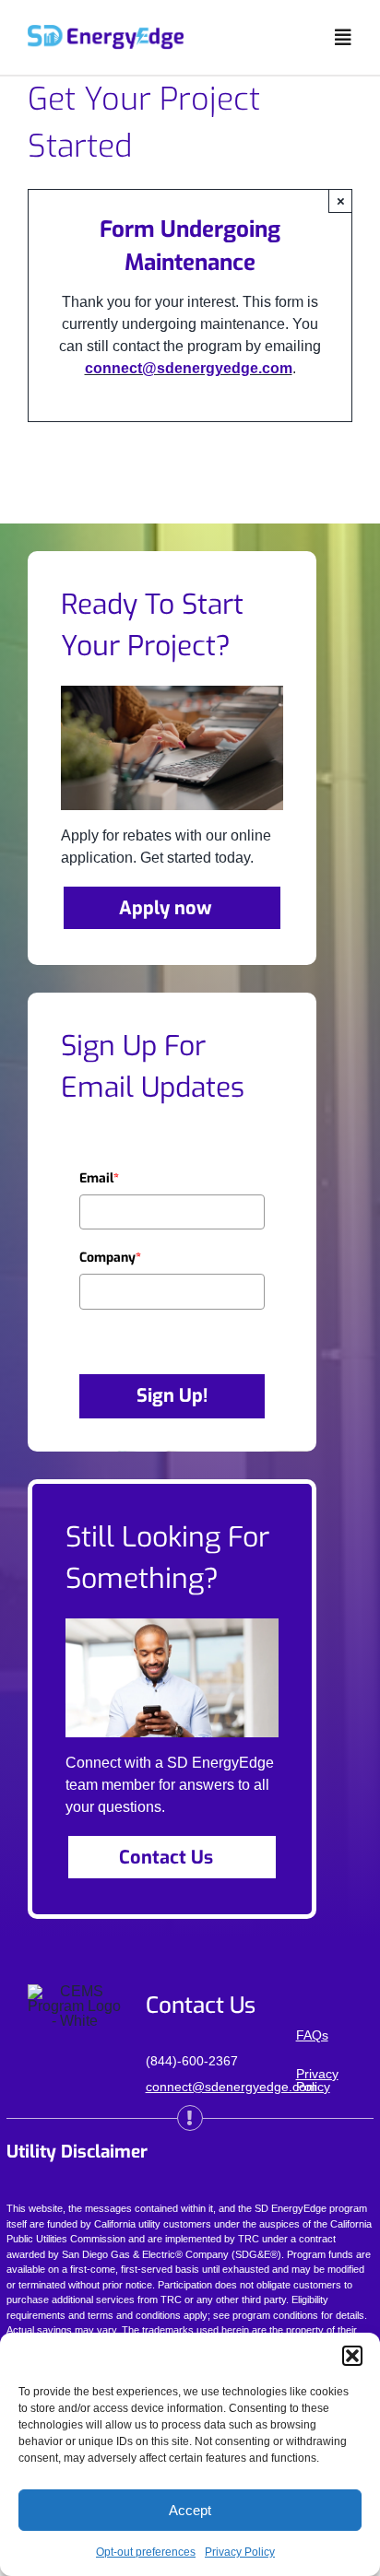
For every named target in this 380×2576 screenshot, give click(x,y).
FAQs (312, 2035)
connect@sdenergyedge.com (189, 368)
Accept (190, 2510)
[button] (352, 2356)
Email (99, 1178)
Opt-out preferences (146, 2552)
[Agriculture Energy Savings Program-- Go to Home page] (106, 32)
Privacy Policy (240, 2552)
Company (110, 1258)
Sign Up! (172, 1396)
